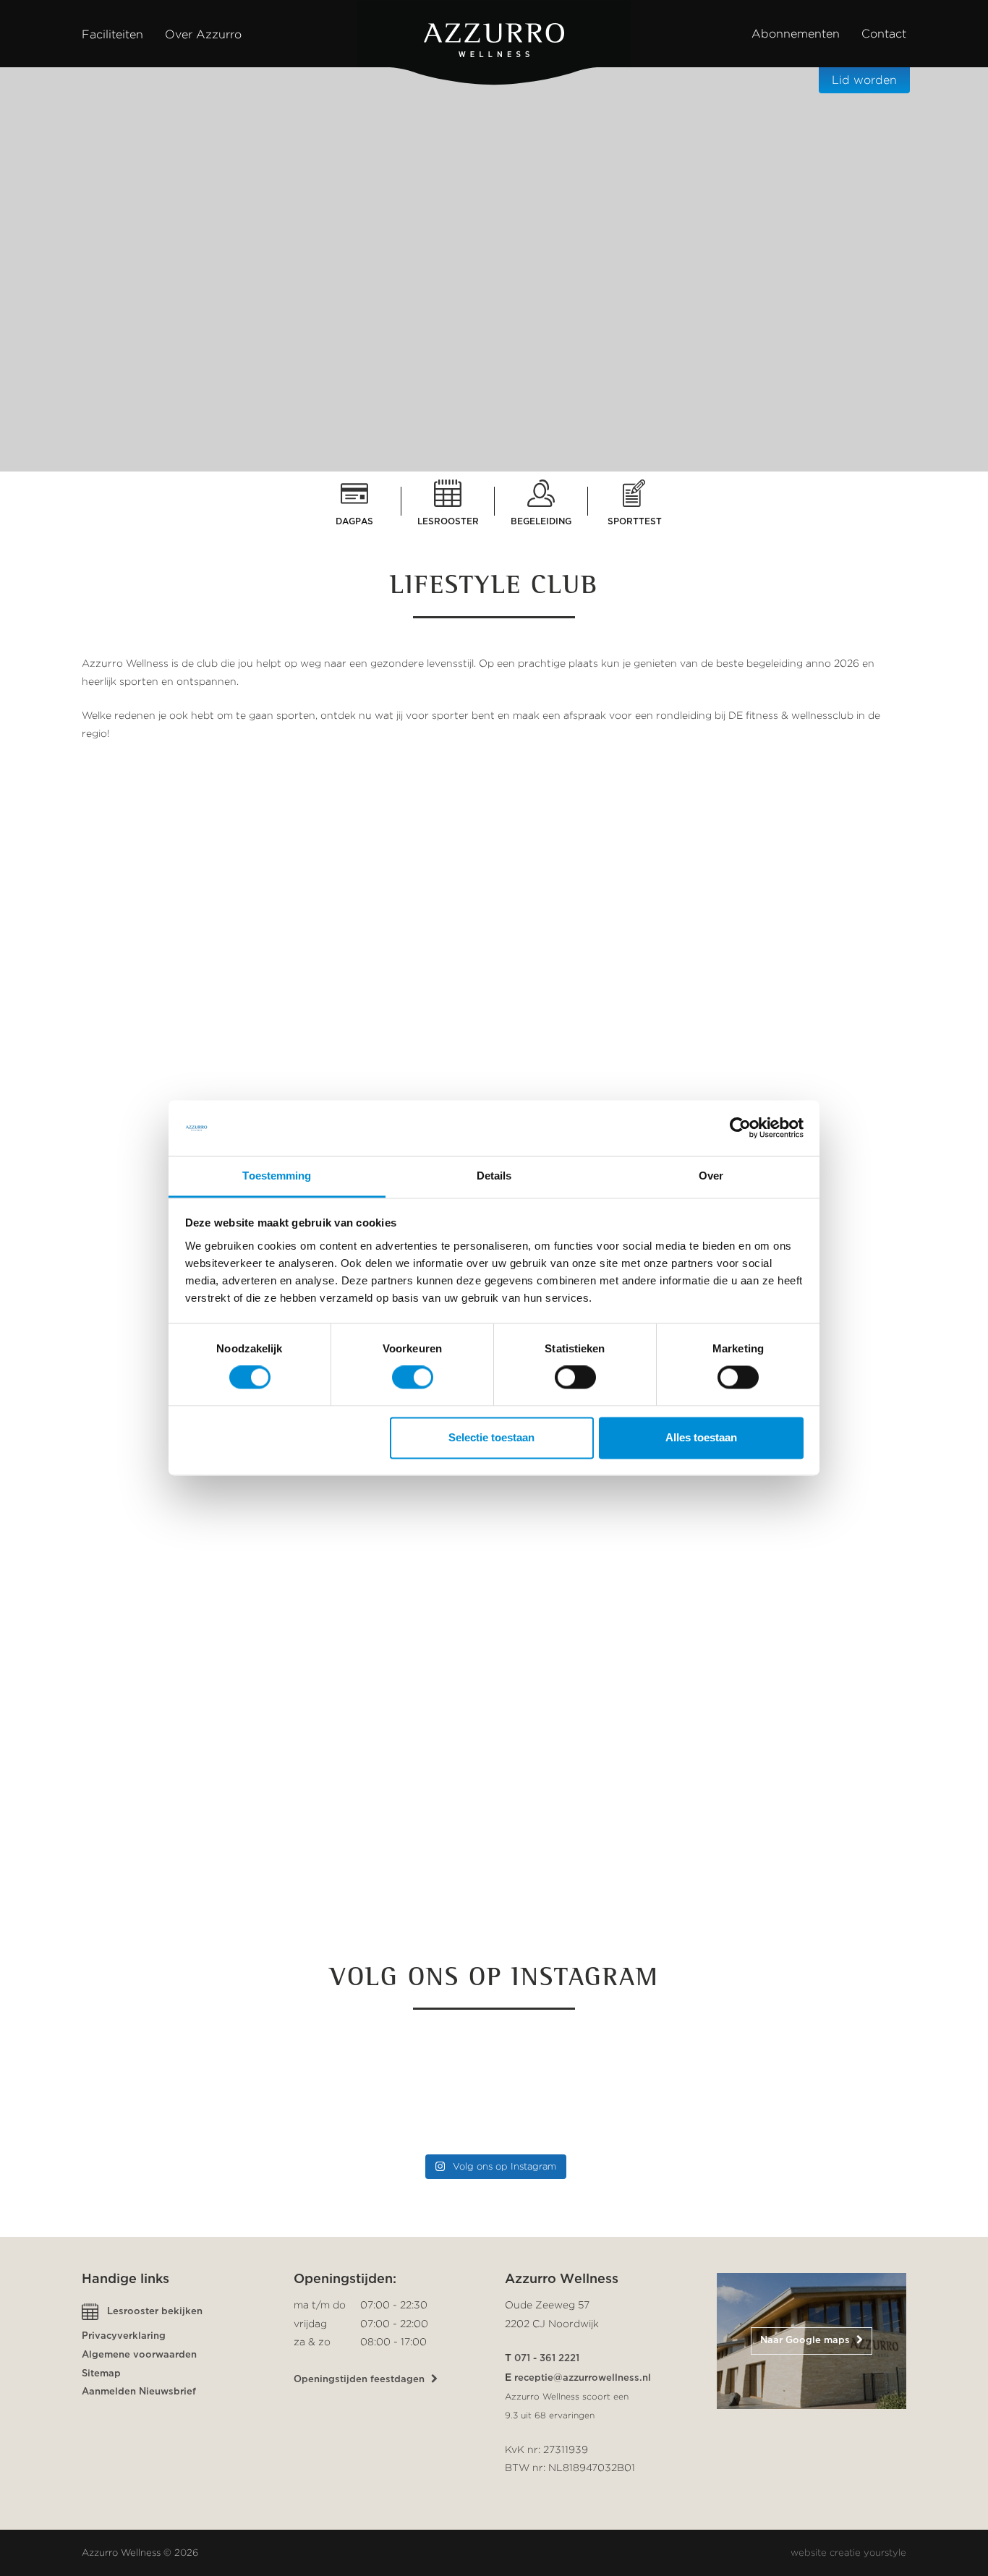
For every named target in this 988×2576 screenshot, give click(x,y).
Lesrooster (448, 522)
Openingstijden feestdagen (361, 2380)
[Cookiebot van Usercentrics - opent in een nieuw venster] (740, 1128)
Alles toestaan (701, 1437)
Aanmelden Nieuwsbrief (139, 2392)
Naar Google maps (806, 2341)
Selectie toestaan (491, 1437)
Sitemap (101, 2374)
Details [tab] (494, 1176)
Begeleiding (541, 522)
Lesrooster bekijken (155, 2312)
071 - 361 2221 (547, 2359)
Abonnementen (796, 34)
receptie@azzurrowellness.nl (583, 2378)
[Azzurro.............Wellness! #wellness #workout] (809, 2087)
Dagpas (354, 522)
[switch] (413, 1378)
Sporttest (635, 522)
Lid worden (864, 80)
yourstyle (885, 2552)
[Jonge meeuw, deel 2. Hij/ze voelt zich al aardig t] (389, 2087)
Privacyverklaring (124, 2336)
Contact (884, 34)
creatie (845, 2552)
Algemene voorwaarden (139, 2355)
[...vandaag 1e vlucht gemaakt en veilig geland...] (599, 2087)
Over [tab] (711, 1176)
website (809, 2552)
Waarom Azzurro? (488, 464)
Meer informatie (730, 1910)
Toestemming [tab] (277, 1176)
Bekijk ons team (247, 1868)
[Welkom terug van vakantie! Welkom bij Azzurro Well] (179, 2087)
